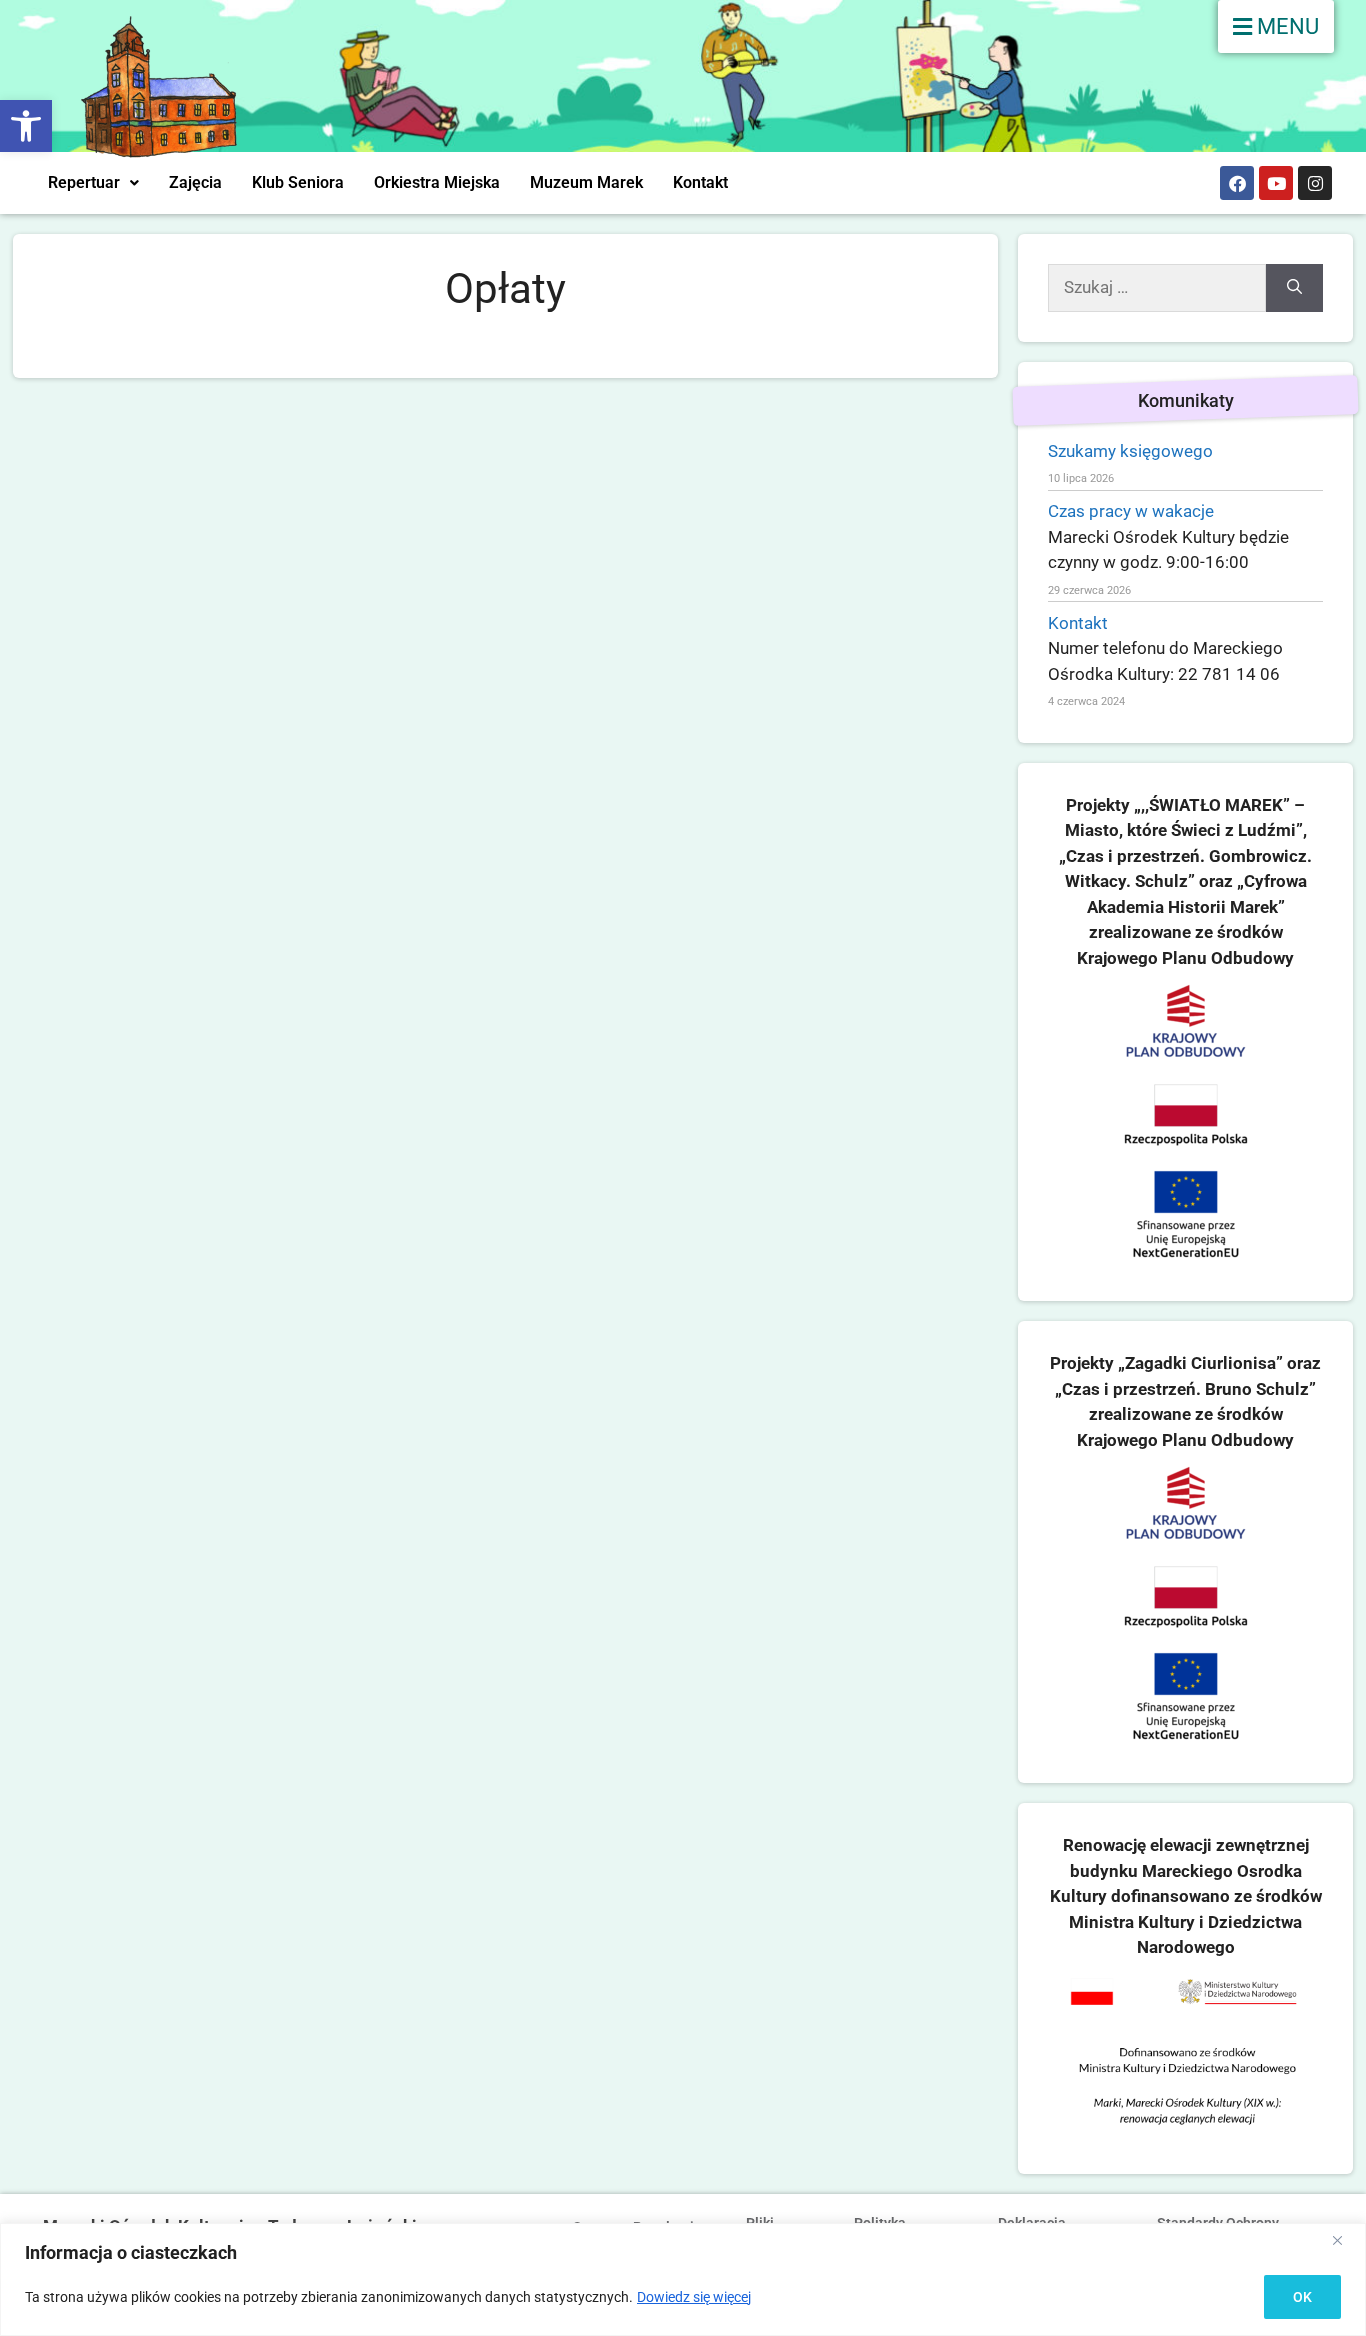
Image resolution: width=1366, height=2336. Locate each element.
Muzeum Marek (586, 182)
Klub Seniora (298, 182)
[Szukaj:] (1157, 288)
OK (1302, 2297)
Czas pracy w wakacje (1131, 511)
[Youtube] (1276, 183)
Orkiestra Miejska (437, 182)
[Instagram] (1315, 183)
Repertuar (84, 182)
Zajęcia (195, 182)
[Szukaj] (1294, 288)
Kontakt (700, 182)
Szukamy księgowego (1130, 451)
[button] (26, 126)
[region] (683, 2279)
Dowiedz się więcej (694, 2297)
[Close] (1345, 2240)
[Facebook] (1237, 183)
